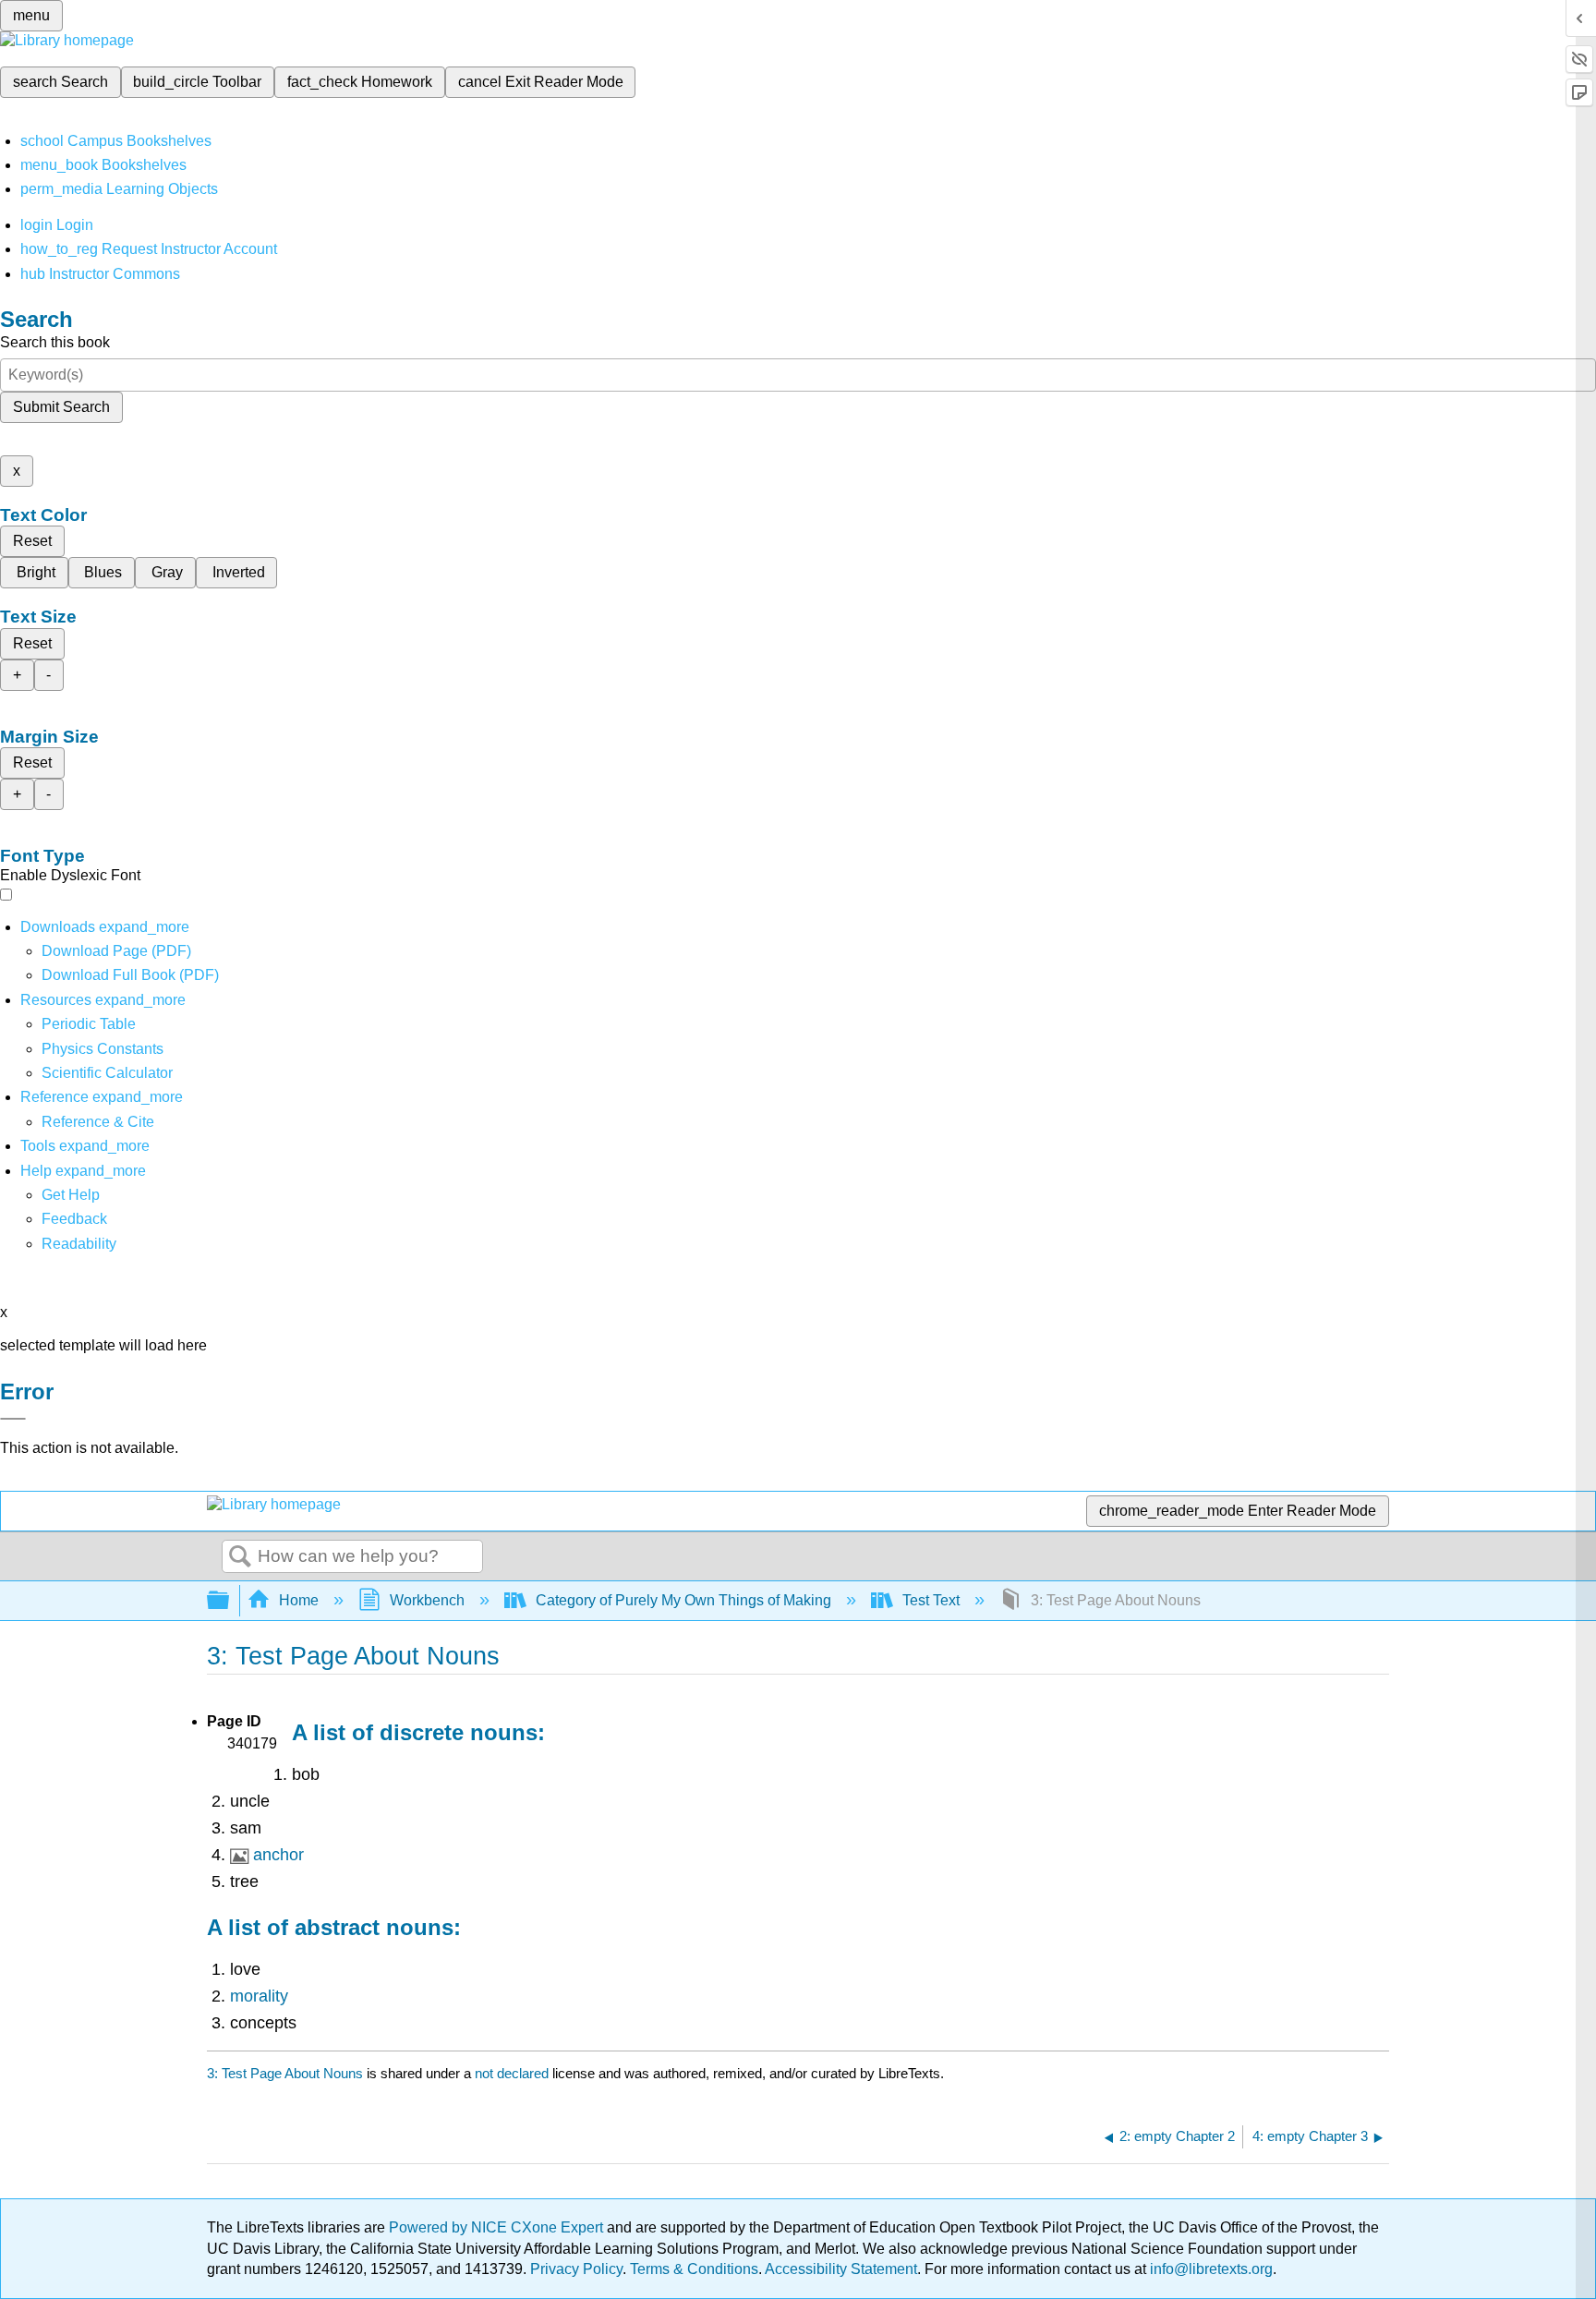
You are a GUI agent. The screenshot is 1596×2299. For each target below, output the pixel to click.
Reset (32, 541)
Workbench (427, 1600)
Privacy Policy (576, 2269)
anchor (278, 1855)
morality (259, 1996)
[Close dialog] (13, 1419)
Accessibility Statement (841, 2269)
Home (299, 1600)
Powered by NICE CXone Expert (498, 2227)
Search (240, 1557)
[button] (74, 1219)
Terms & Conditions (694, 2269)
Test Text (931, 1600)
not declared (514, 2073)
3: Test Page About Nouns (285, 2073)
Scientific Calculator (107, 1073)
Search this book (55, 342)
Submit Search (61, 407)
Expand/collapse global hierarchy (230, 1601)
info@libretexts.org (1209, 2269)
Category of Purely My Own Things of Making (683, 1600)
